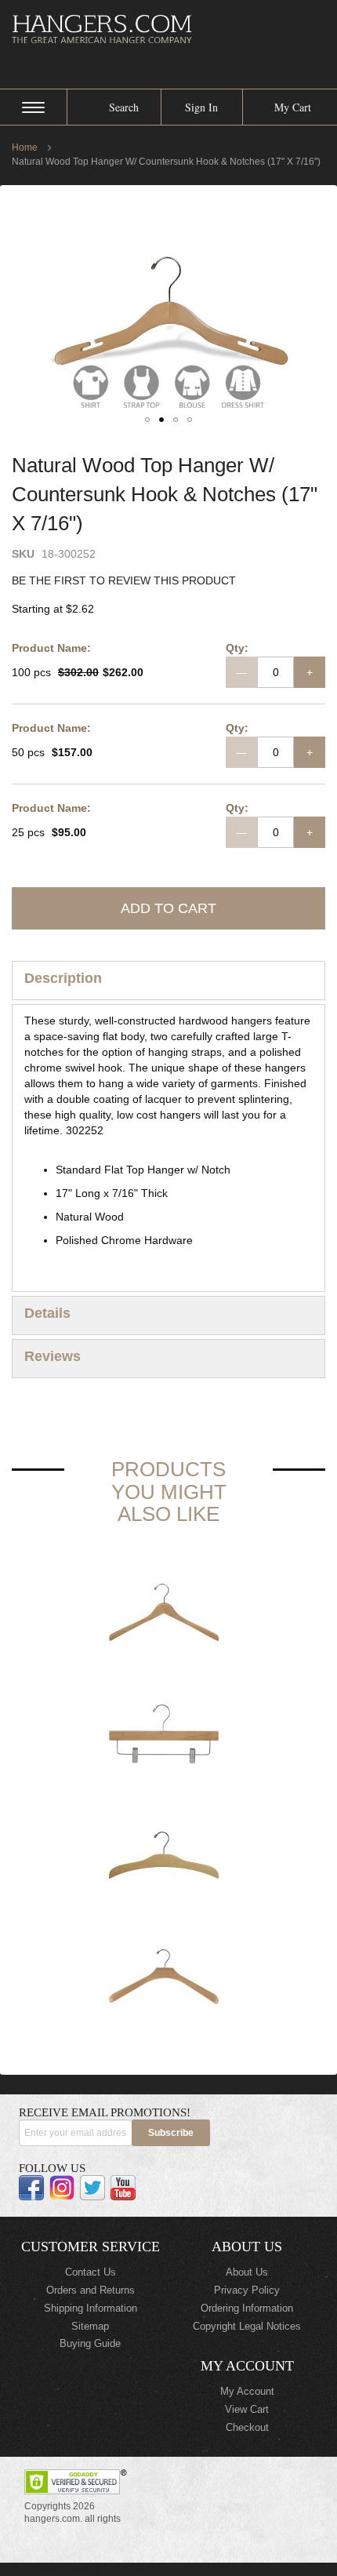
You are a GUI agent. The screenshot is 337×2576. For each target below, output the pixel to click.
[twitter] (92, 2188)
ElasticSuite (143, 2569)
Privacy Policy (247, 2290)
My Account (247, 2391)
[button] (147, 420)
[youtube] (123, 2188)
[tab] (168, 981)
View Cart (247, 2409)
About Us (247, 2272)
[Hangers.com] (168, 29)
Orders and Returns (91, 2290)
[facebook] (31, 2188)
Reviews (53, 1356)
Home (25, 147)
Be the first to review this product (124, 580)
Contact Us (91, 2272)
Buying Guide (90, 2343)
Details (47, 1313)
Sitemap (90, 2326)
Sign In (201, 107)
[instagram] (62, 2188)
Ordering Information (247, 2308)
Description (63, 978)
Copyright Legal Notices (247, 2326)
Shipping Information (91, 2308)
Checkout (247, 2427)
